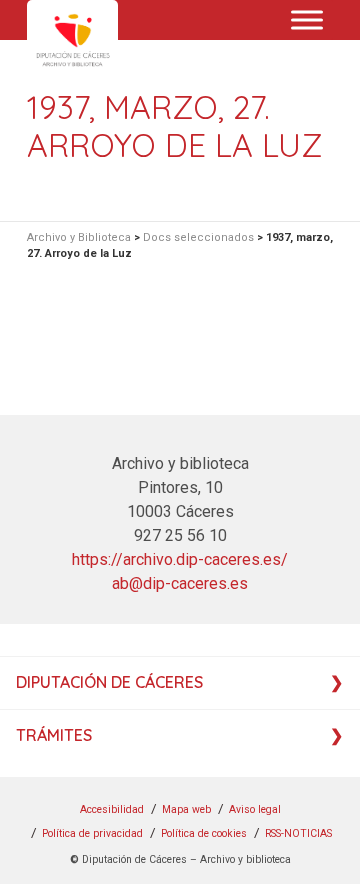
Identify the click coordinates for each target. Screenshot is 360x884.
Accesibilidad (112, 809)
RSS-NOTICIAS (298, 833)
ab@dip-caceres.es (180, 583)
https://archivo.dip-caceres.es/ (180, 559)
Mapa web (186, 809)
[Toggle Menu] (307, 19)
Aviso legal (255, 809)
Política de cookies (204, 833)
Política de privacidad (92, 833)
